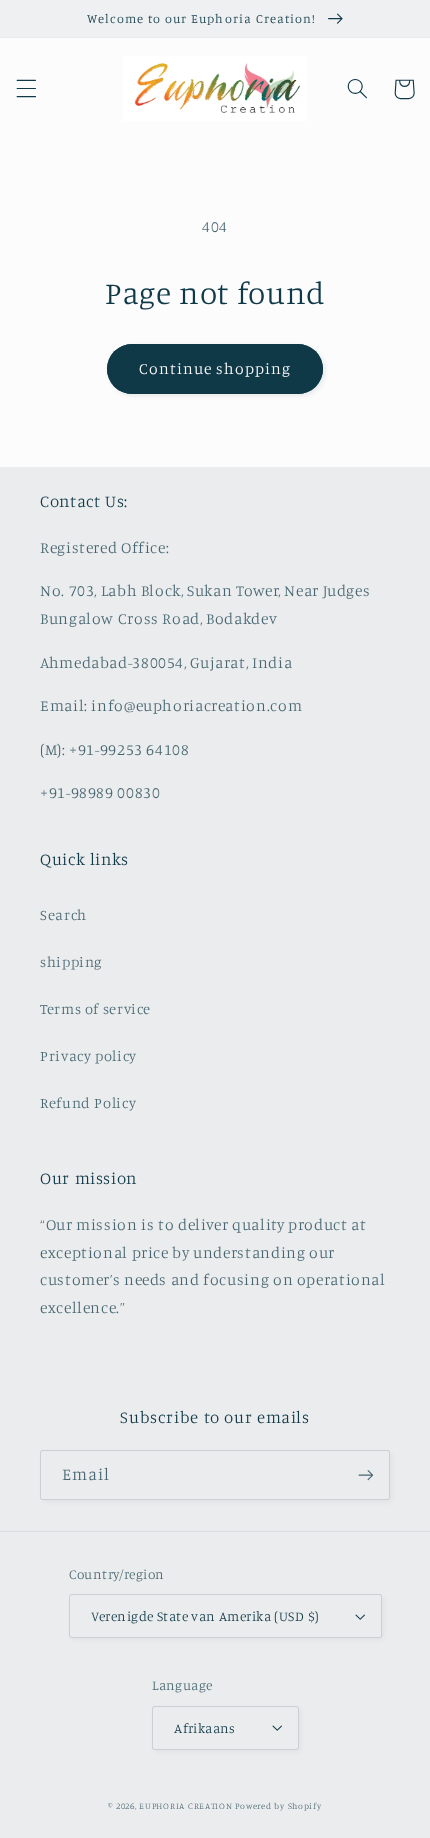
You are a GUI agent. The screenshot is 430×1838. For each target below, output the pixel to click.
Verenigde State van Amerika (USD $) (205, 1616)
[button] (26, 89)
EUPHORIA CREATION (186, 1805)
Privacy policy (88, 1055)
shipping (71, 961)
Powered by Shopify (278, 1805)
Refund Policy (88, 1102)
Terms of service (95, 1008)
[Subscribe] (366, 1474)
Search (63, 914)
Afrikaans (205, 1728)
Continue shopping (215, 368)
